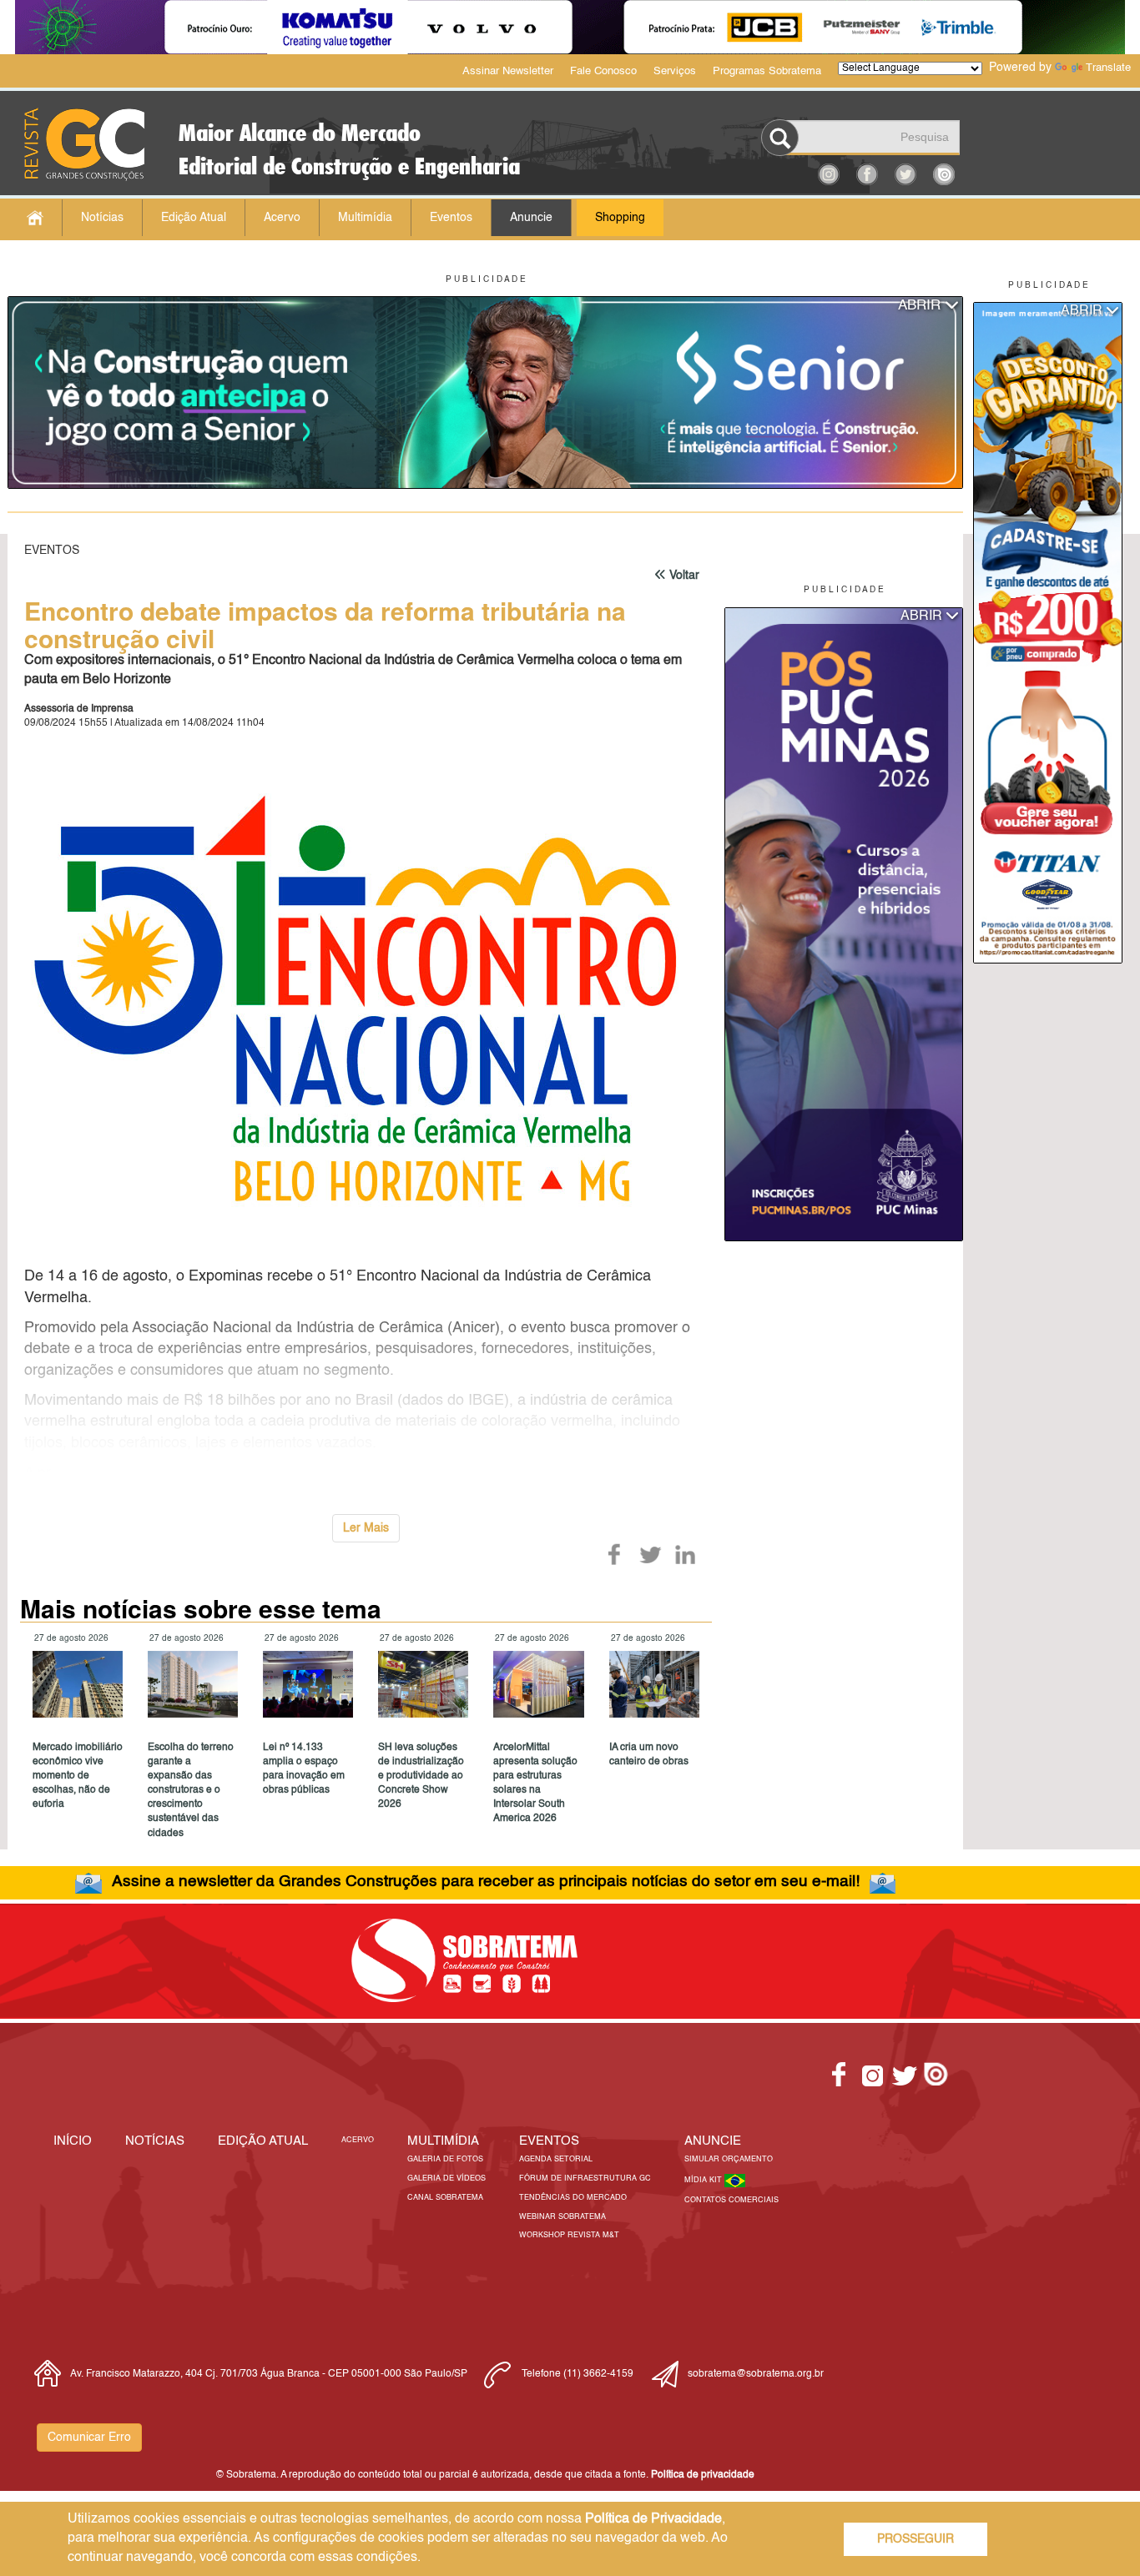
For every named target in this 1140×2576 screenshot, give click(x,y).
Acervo (282, 218)
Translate (1108, 68)
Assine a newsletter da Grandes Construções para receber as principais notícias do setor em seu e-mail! (486, 1882)
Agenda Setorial (556, 2159)
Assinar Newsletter (508, 71)
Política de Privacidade (653, 2519)
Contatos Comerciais (731, 2200)
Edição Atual (194, 218)
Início (73, 2141)
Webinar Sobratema (562, 2217)
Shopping (620, 218)
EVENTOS (549, 2141)
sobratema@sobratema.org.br (756, 2374)
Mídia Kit (704, 2180)
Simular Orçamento (729, 2159)
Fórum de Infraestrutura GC (585, 2179)
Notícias (102, 218)
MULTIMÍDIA (443, 2141)
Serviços (675, 71)
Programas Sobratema (767, 71)
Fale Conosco (603, 71)
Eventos (451, 218)
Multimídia (365, 218)
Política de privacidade (703, 2475)
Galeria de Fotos (445, 2159)
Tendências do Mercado (573, 2198)
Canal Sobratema (445, 2198)
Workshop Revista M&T (569, 2235)
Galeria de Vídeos (446, 2179)
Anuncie (531, 218)
